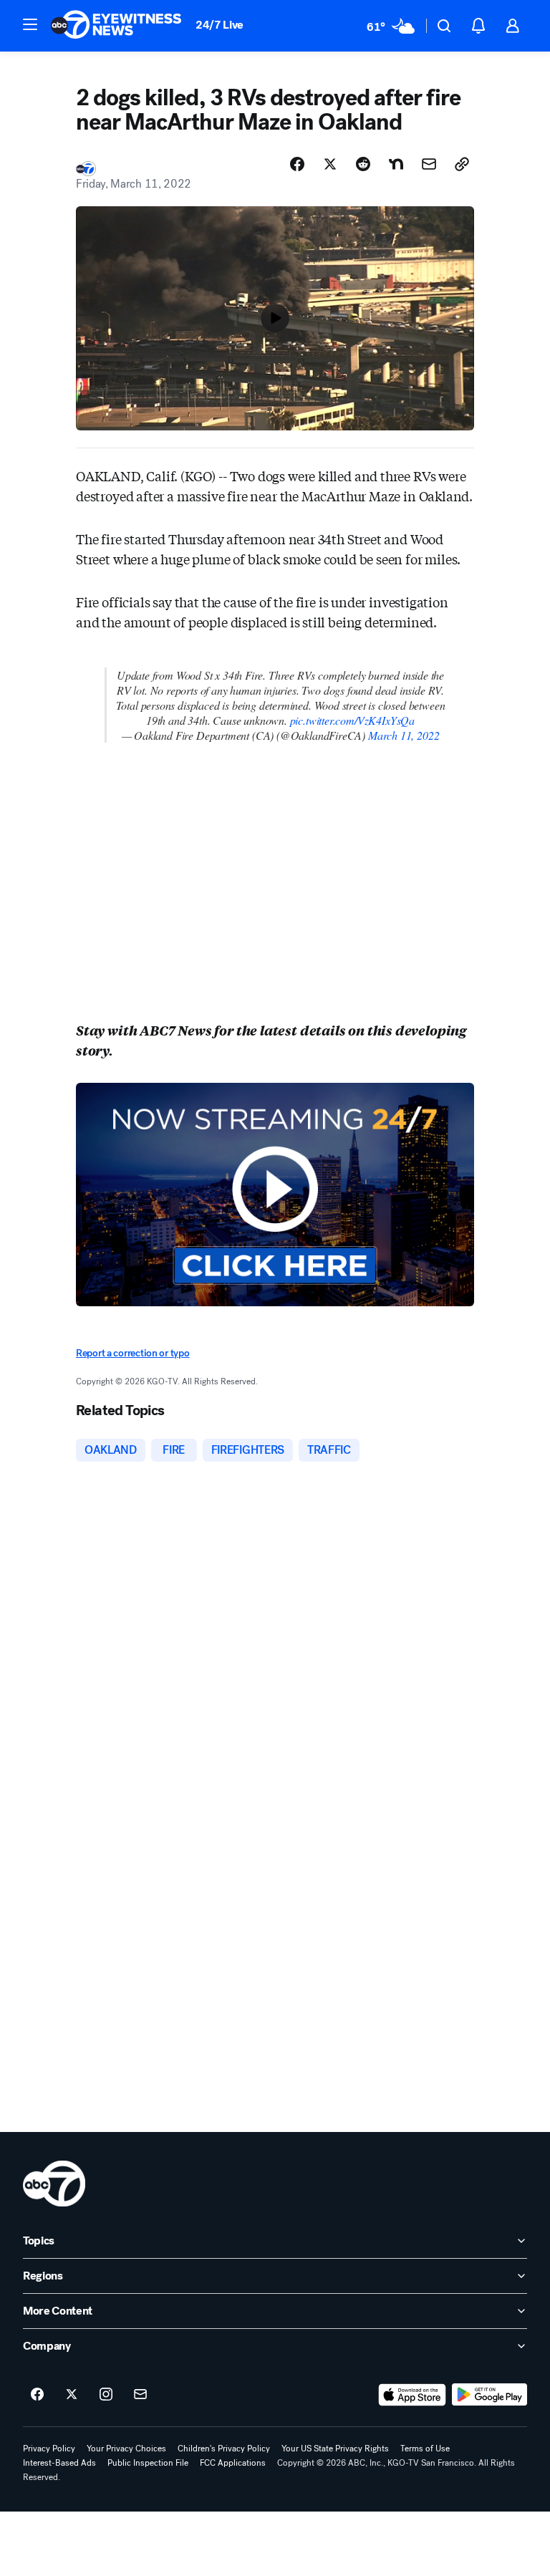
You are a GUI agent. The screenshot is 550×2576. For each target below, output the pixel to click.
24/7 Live (219, 25)
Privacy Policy (49, 2449)
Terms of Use (425, 2449)
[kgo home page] (54, 2184)
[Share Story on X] (330, 164)
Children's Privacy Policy (224, 2449)
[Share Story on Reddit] (363, 164)
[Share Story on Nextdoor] (396, 164)
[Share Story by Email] (429, 164)
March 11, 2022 (404, 735)
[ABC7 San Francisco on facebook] (37, 2395)
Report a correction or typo (132, 1353)
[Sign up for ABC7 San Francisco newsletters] (140, 2395)
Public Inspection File (148, 2463)
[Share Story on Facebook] (297, 164)
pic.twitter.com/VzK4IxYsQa (352, 720)
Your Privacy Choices (126, 2449)
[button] (30, 24)
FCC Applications (233, 2463)
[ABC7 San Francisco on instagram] (106, 2395)
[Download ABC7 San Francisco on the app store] (412, 2395)
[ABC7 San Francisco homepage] (116, 26)
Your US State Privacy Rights (335, 2449)
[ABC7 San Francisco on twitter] (72, 2395)
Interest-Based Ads (59, 2463)
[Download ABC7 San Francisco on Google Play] (489, 2395)
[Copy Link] (462, 164)
